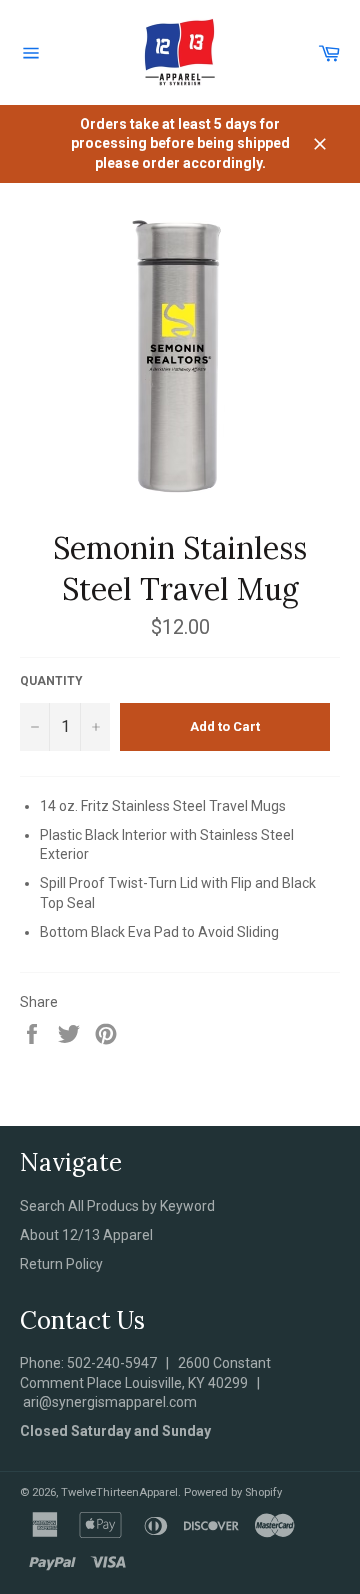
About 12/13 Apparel (86, 1235)
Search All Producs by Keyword (117, 1206)
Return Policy (61, 1264)
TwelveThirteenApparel (119, 1492)
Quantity (51, 681)
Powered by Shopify (233, 1492)
